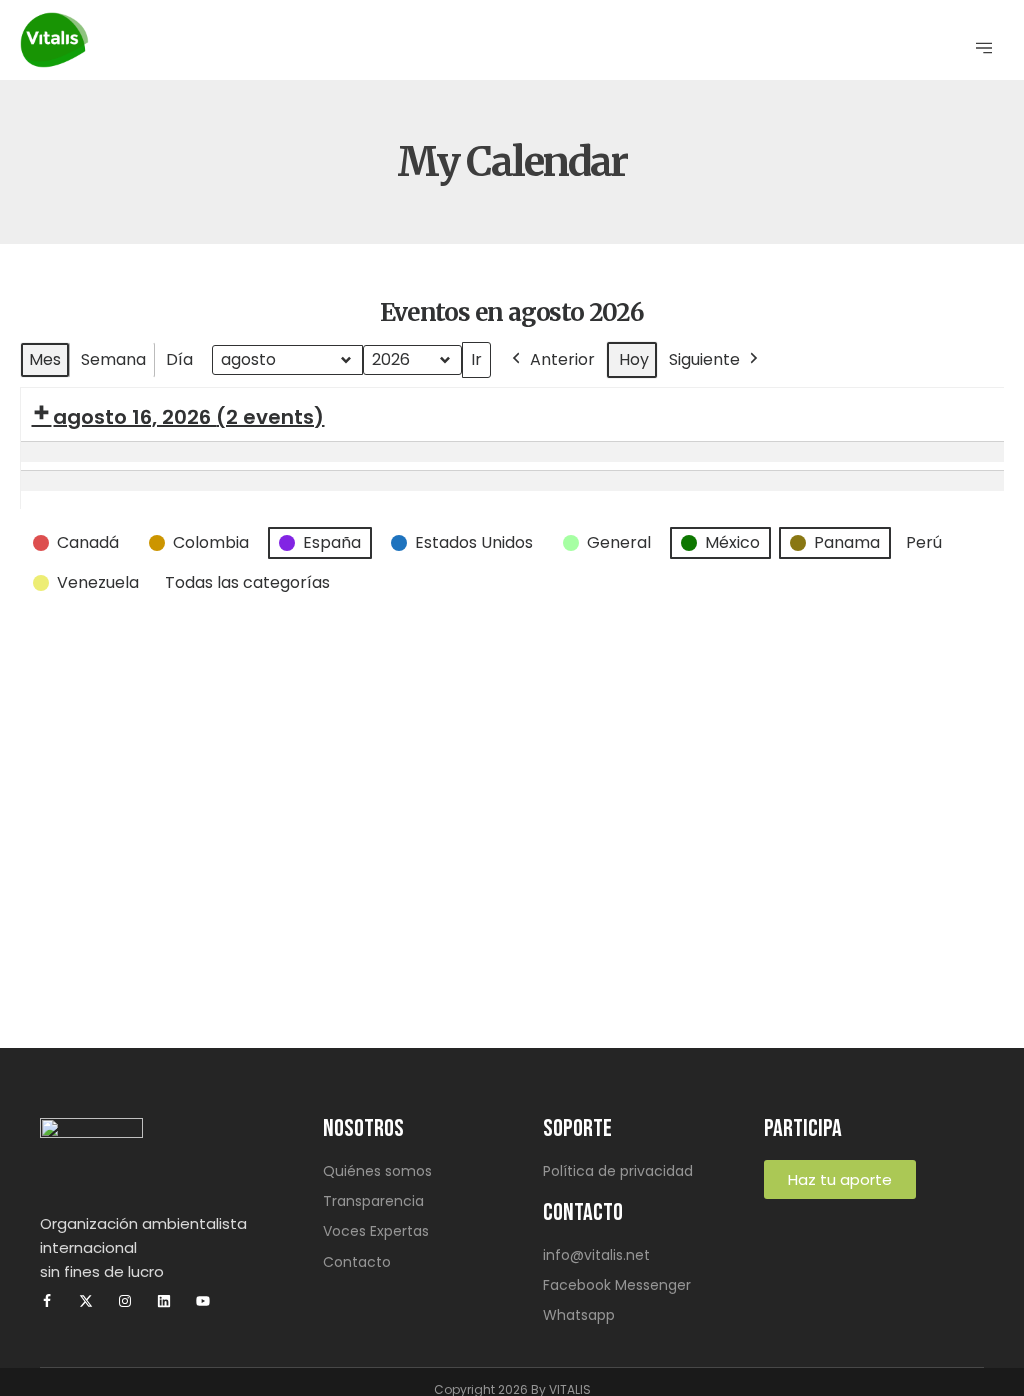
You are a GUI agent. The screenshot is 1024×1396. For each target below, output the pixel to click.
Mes (45, 359)
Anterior (562, 359)
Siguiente (704, 359)
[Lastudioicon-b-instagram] (125, 1301)
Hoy (634, 359)
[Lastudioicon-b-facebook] (47, 1301)
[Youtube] (203, 1301)
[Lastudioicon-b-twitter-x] (86, 1301)
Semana (113, 359)
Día (179, 359)
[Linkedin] (164, 1301)
